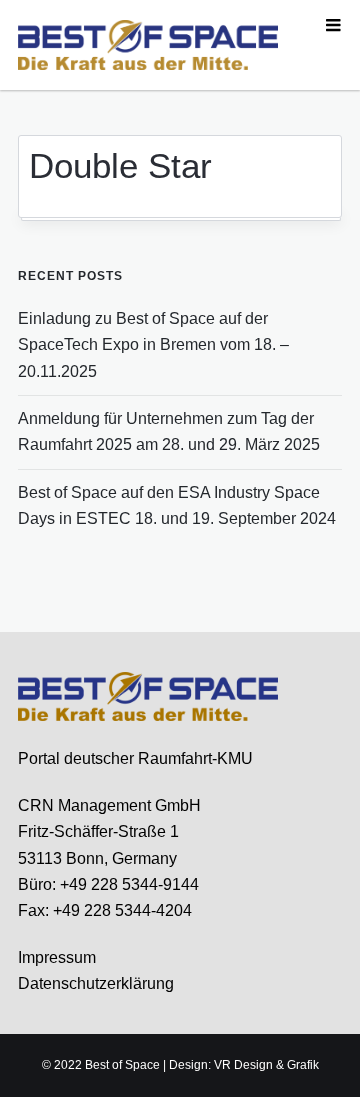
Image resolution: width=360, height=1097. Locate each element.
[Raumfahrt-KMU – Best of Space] (148, 44)
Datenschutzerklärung (96, 983)
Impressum (57, 957)
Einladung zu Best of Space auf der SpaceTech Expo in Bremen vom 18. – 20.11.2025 (153, 345)
